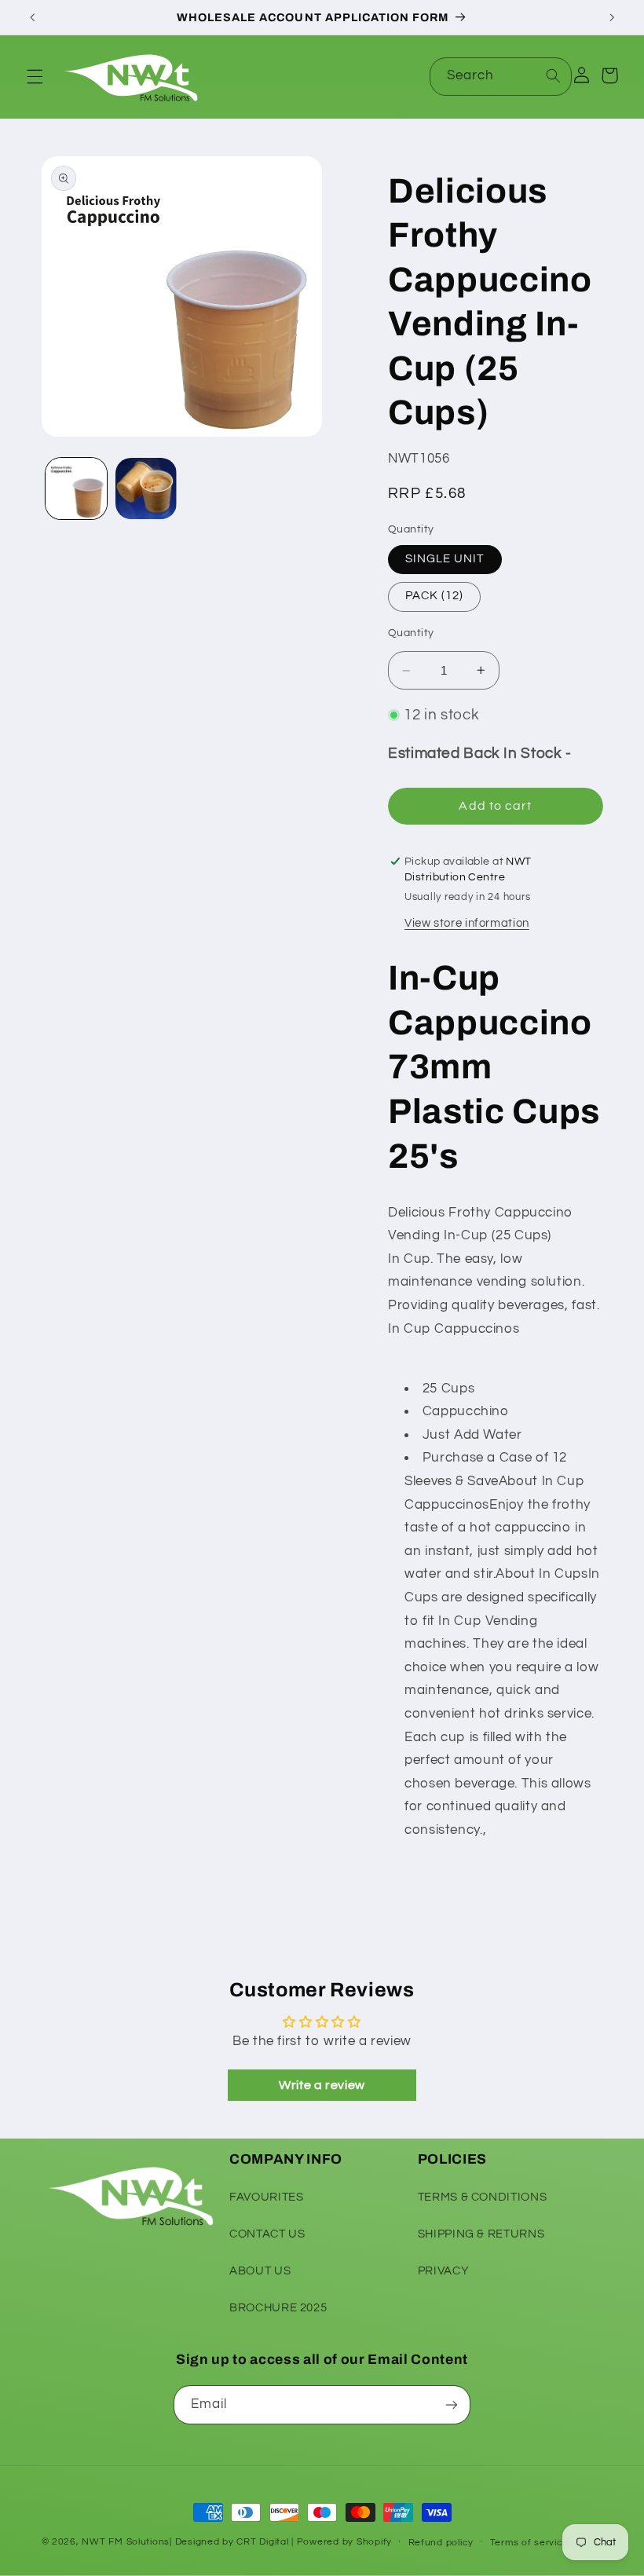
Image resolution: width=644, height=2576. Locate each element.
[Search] (553, 76)
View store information (467, 923)
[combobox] (501, 77)
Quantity (411, 633)
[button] (35, 76)
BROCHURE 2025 (278, 2308)
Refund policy (441, 2543)
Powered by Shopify (344, 2542)
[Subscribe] (452, 2404)
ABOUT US (260, 2271)
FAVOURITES (266, 2197)
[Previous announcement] (32, 17)
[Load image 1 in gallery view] (76, 488)
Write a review (322, 2085)
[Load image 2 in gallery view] (146, 488)
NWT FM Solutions (126, 2542)
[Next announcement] (612, 17)
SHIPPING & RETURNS (481, 2234)
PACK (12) (434, 596)
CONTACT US (267, 2234)
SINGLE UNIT (445, 559)
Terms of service (530, 2543)
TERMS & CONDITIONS (482, 2197)
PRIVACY (443, 2271)
